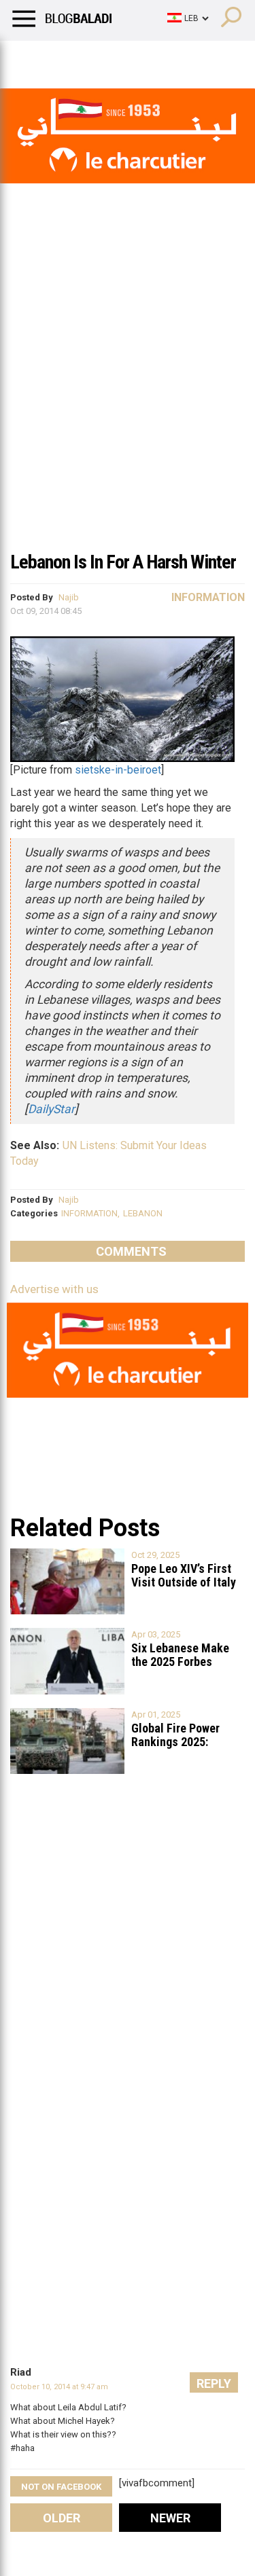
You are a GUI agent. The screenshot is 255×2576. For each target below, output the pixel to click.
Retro (137, 58)
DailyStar (51, 1109)
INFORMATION (89, 1213)
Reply (214, 2383)
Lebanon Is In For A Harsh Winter (123, 562)
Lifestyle (31, 58)
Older (62, 2518)
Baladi (186, 58)
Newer (170, 2518)
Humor (88, 58)
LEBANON (143, 1213)
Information (208, 597)
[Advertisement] (128, 409)
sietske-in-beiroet (118, 770)
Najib (69, 597)
